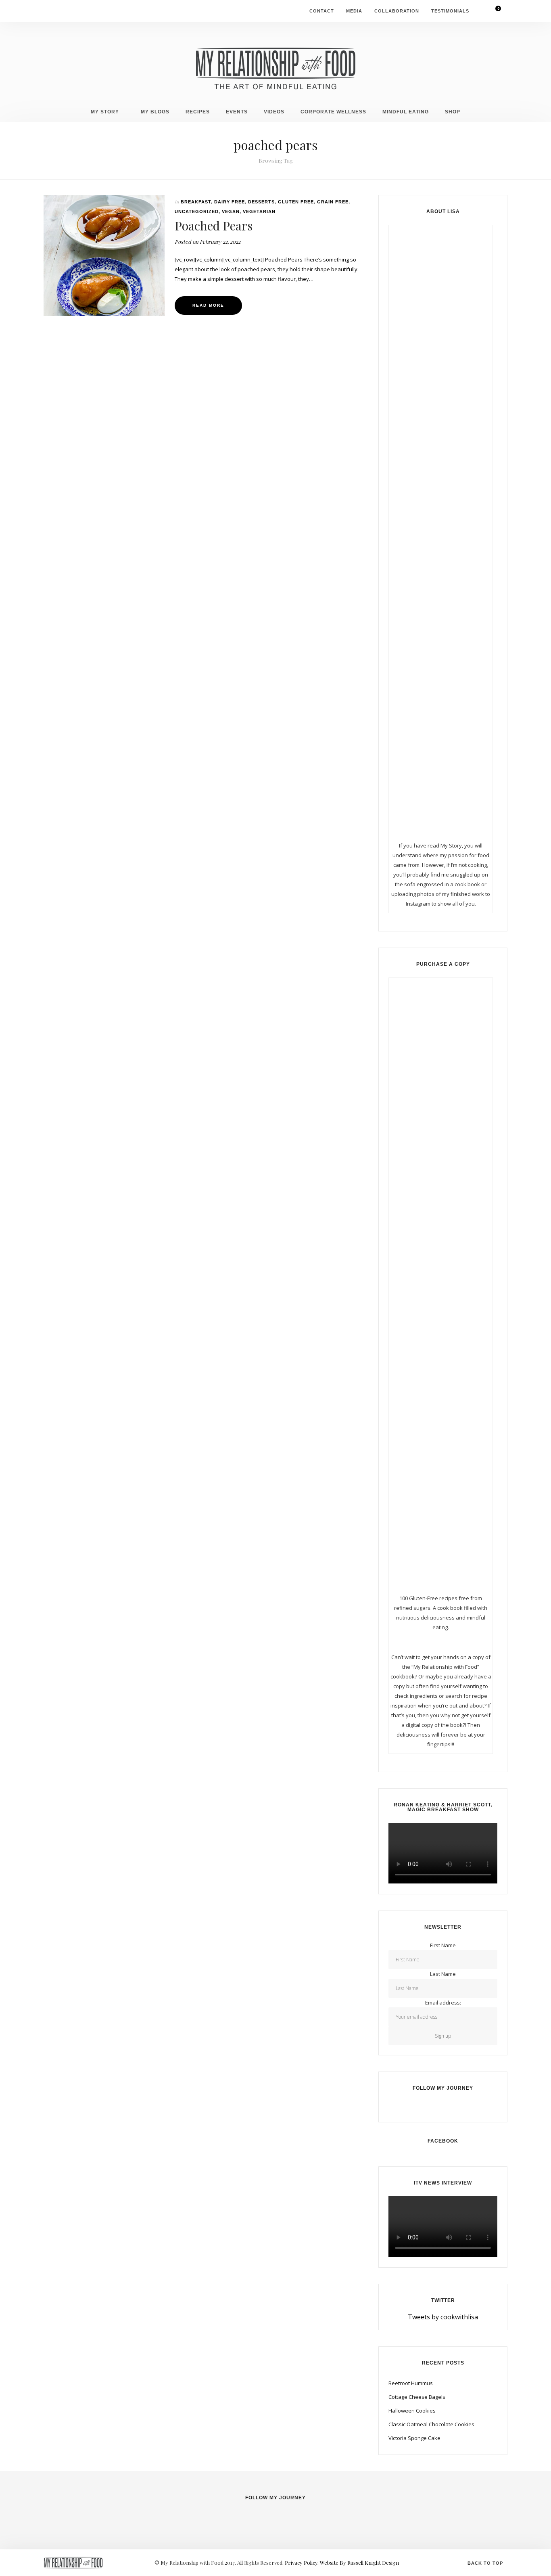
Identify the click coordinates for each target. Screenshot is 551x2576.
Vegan (231, 211)
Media (354, 11)
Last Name (443, 1974)
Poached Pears (214, 226)
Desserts (261, 202)
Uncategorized (197, 211)
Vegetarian (259, 211)
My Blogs (155, 112)
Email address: (443, 2003)
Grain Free (333, 202)
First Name (443, 1945)
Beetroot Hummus (411, 2383)
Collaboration (397, 11)
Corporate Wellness (333, 112)
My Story (105, 112)
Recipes (198, 112)
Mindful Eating (406, 112)
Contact (322, 11)
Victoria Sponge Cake (414, 2438)
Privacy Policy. (302, 2562)
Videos (274, 112)
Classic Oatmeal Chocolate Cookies (431, 2424)
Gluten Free (296, 202)
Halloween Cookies (412, 2411)
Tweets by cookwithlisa (443, 2317)
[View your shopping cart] (493, 11)
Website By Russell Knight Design (359, 2562)
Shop (453, 112)
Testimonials (450, 11)
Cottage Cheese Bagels (417, 2397)
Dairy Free (230, 202)
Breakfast (196, 202)
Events (237, 112)
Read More (208, 305)
